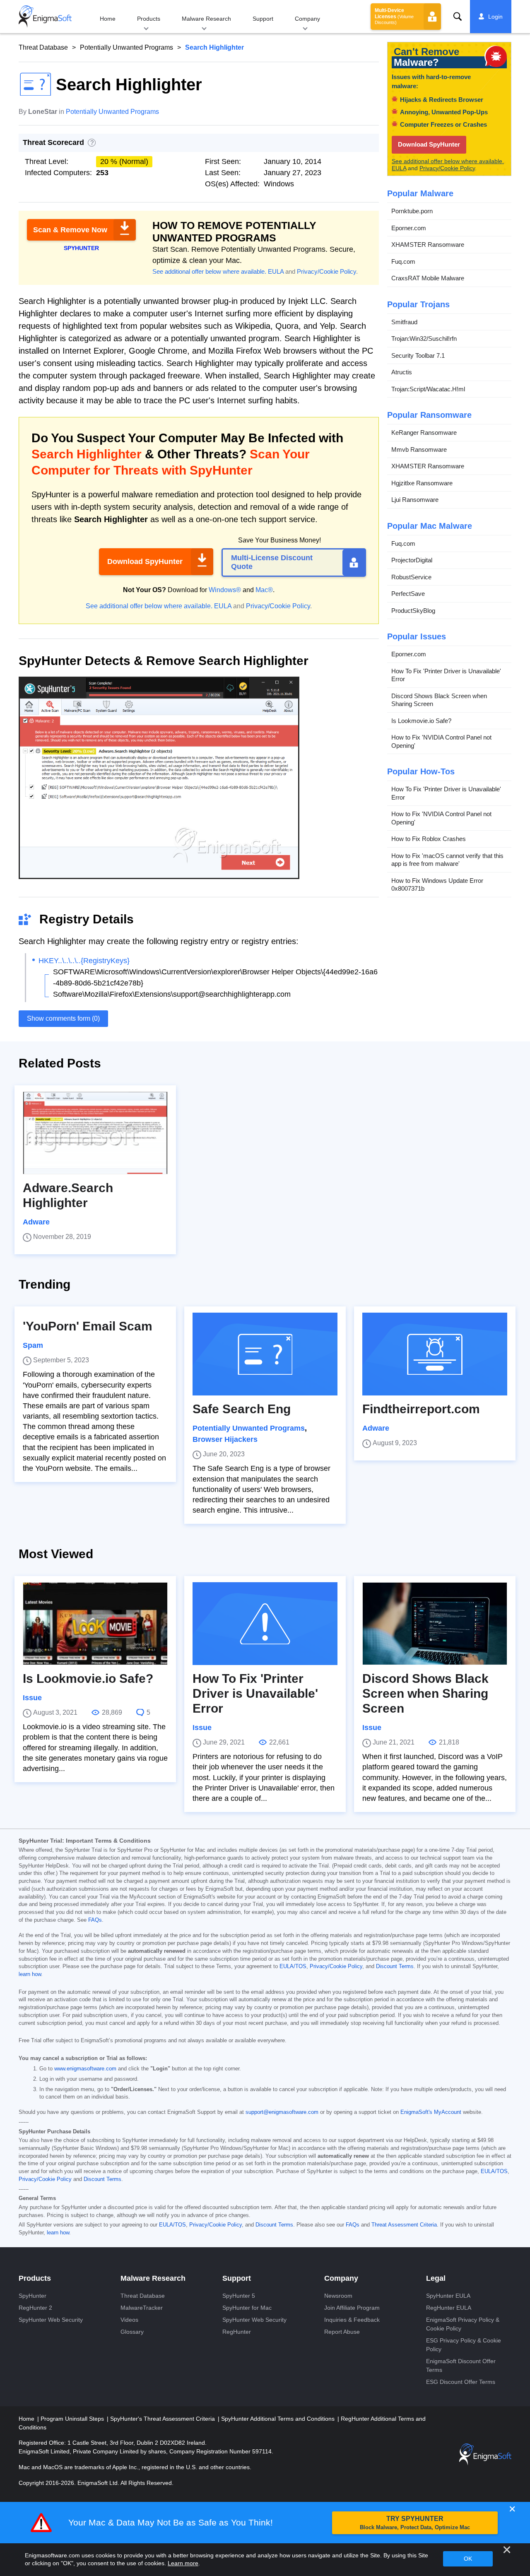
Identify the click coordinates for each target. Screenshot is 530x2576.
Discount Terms (395, 1966)
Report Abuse (342, 2332)
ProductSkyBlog (413, 611)
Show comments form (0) (63, 1018)
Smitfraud (404, 322)
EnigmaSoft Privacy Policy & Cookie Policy (463, 2324)
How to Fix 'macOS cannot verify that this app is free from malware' (447, 860)
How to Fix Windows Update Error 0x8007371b (437, 885)
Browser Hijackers (225, 1439)
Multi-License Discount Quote (272, 562)
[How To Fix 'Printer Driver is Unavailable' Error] (265, 1624)
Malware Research (206, 19)
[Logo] (45, 17)
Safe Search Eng (242, 1409)
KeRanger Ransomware (424, 433)
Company (307, 19)
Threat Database (43, 47)
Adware (36, 1222)
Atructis (402, 372)
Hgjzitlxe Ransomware (422, 483)
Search (458, 17)
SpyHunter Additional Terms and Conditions (279, 2419)
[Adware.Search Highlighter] (95, 1133)
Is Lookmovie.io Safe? (421, 721)
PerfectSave (408, 594)
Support (263, 19)
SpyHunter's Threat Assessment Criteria (163, 2419)
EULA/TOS (293, 1966)
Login (495, 17)
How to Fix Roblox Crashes (429, 839)
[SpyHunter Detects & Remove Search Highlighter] (159, 876)
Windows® (225, 590)
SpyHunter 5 (239, 2296)
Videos (129, 2320)
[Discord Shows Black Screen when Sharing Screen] (435, 1624)
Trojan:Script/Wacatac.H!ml (428, 389)
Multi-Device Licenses (394, 16)
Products (149, 19)
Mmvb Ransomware (419, 449)
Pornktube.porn (412, 211)
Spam (33, 1345)
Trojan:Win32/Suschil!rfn (424, 339)
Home (108, 19)
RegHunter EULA (449, 2308)
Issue (32, 1698)
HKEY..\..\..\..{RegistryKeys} (84, 961)
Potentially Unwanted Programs (126, 47)
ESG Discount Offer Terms (461, 2382)
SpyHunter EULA (448, 2296)
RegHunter (237, 2332)
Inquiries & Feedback (352, 2320)
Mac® (264, 590)
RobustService (411, 577)
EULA (276, 271)
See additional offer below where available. (209, 271)
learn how (30, 1974)
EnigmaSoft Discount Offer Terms (461, 2365)
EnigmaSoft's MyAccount (431, 2112)
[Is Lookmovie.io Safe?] (95, 1624)
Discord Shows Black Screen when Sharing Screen (439, 700)
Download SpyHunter (145, 561)
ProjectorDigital (412, 560)
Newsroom (338, 2296)
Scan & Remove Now (70, 230)
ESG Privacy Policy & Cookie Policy (464, 2345)
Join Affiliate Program (352, 2308)
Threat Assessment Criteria (404, 2225)
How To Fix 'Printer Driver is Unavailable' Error (446, 675)
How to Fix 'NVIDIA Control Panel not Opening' (441, 741)
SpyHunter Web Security (51, 2320)
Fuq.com (403, 261)
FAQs (95, 1920)
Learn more (183, 2563)
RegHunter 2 (35, 2308)
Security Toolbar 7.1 (418, 355)
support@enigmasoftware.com (282, 2112)
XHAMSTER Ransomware (428, 245)
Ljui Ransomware (415, 500)
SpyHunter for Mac (247, 2308)
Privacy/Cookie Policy (326, 271)
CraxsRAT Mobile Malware (428, 278)
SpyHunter (33, 2296)
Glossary (132, 2332)
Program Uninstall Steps (73, 2419)
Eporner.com (409, 228)
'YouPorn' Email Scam (88, 1326)
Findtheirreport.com (421, 1409)
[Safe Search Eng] (265, 1354)
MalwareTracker (142, 2308)
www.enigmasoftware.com (85, 2069)
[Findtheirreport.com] (435, 1354)
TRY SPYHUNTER (415, 2523)
